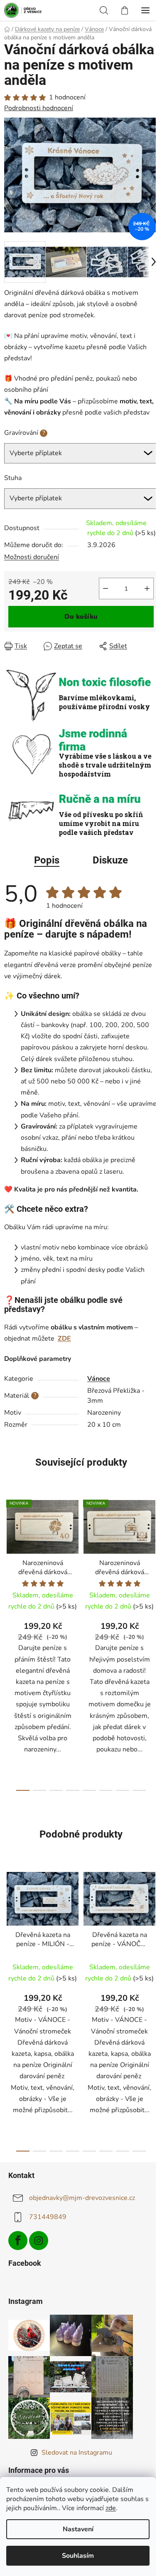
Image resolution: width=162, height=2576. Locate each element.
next (153, 1565)
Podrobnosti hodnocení (39, 108)
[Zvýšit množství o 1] (147, 589)
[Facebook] (18, 2241)
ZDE (64, 1339)
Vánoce (99, 1379)
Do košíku (81, 617)
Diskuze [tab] (110, 860)
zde (111, 2508)
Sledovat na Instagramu (77, 2453)
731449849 (48, 2217)
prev (9, 1565)
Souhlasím (78, 2556)
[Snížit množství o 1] (106, 589)
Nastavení (78, 2529)
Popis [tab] (47, 860)
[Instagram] (39, 2241)
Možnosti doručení (32, 557)
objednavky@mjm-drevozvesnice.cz (82, 2198)
